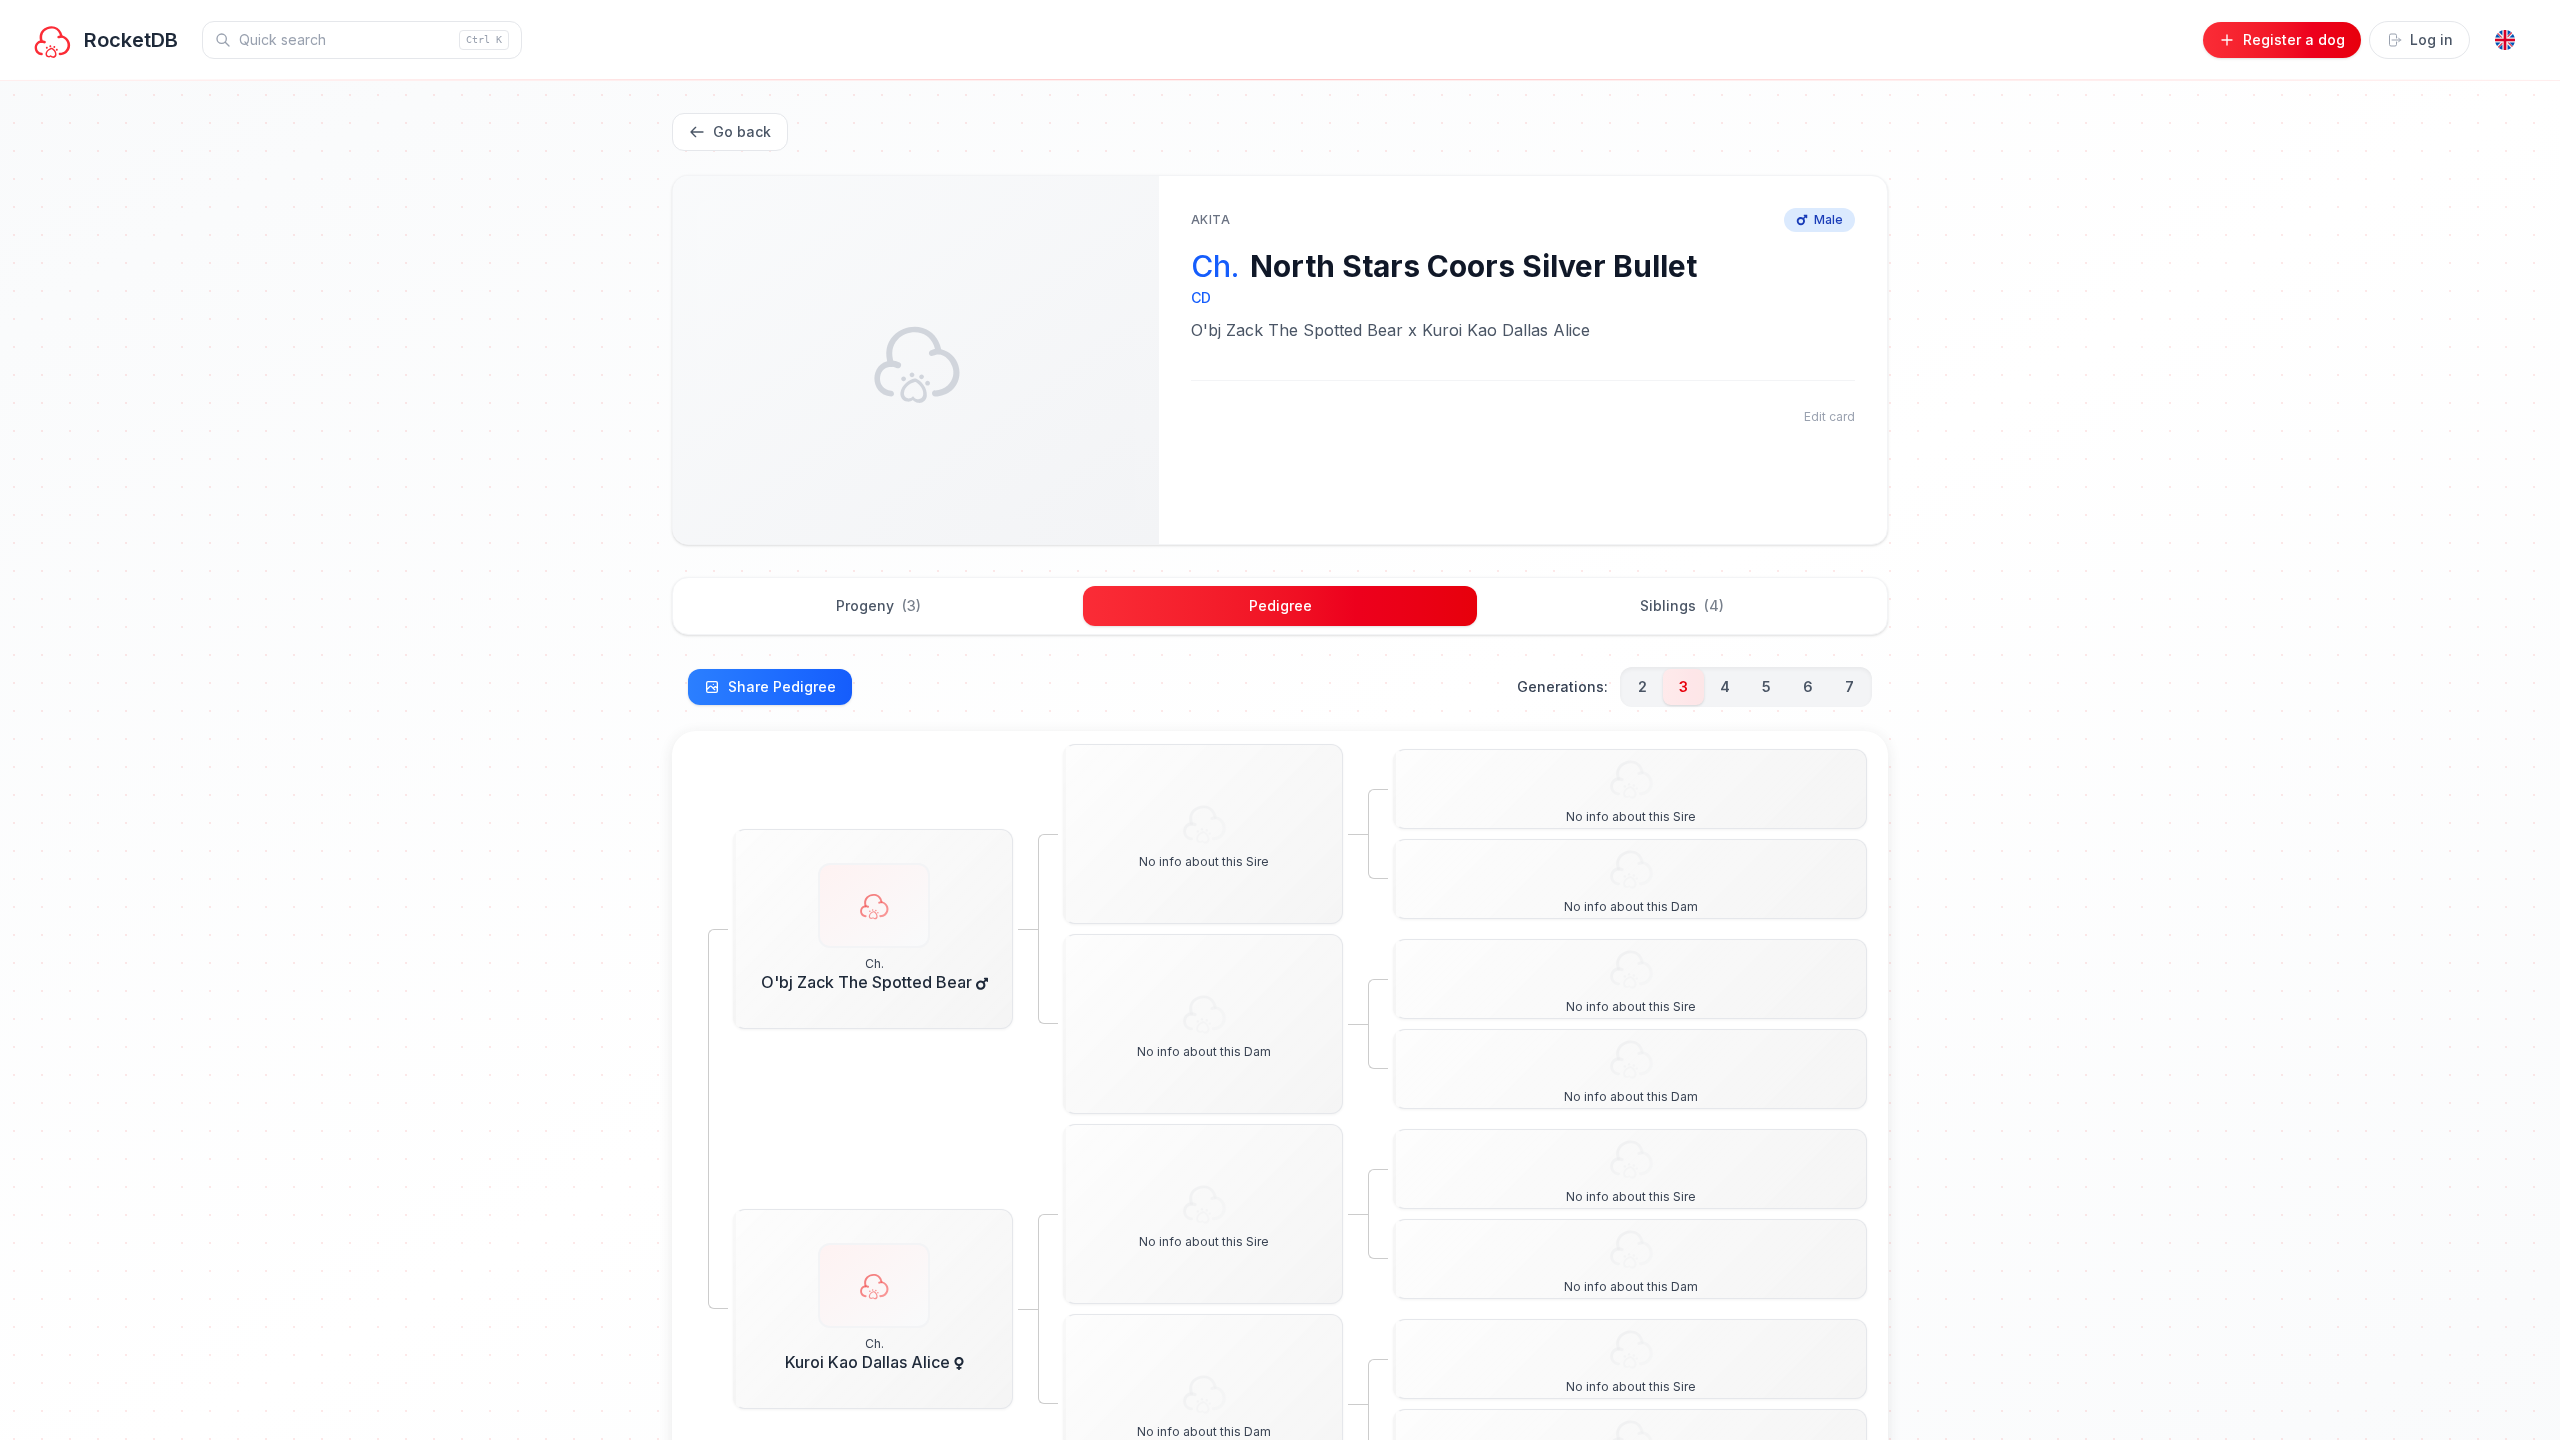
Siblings (1682, 605)
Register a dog (2294, 39)
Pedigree (1280, 605)
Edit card (1829, 416)
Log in (2431, 39)
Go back (742, 131)
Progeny (878, 605)
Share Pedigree (782, 686)
